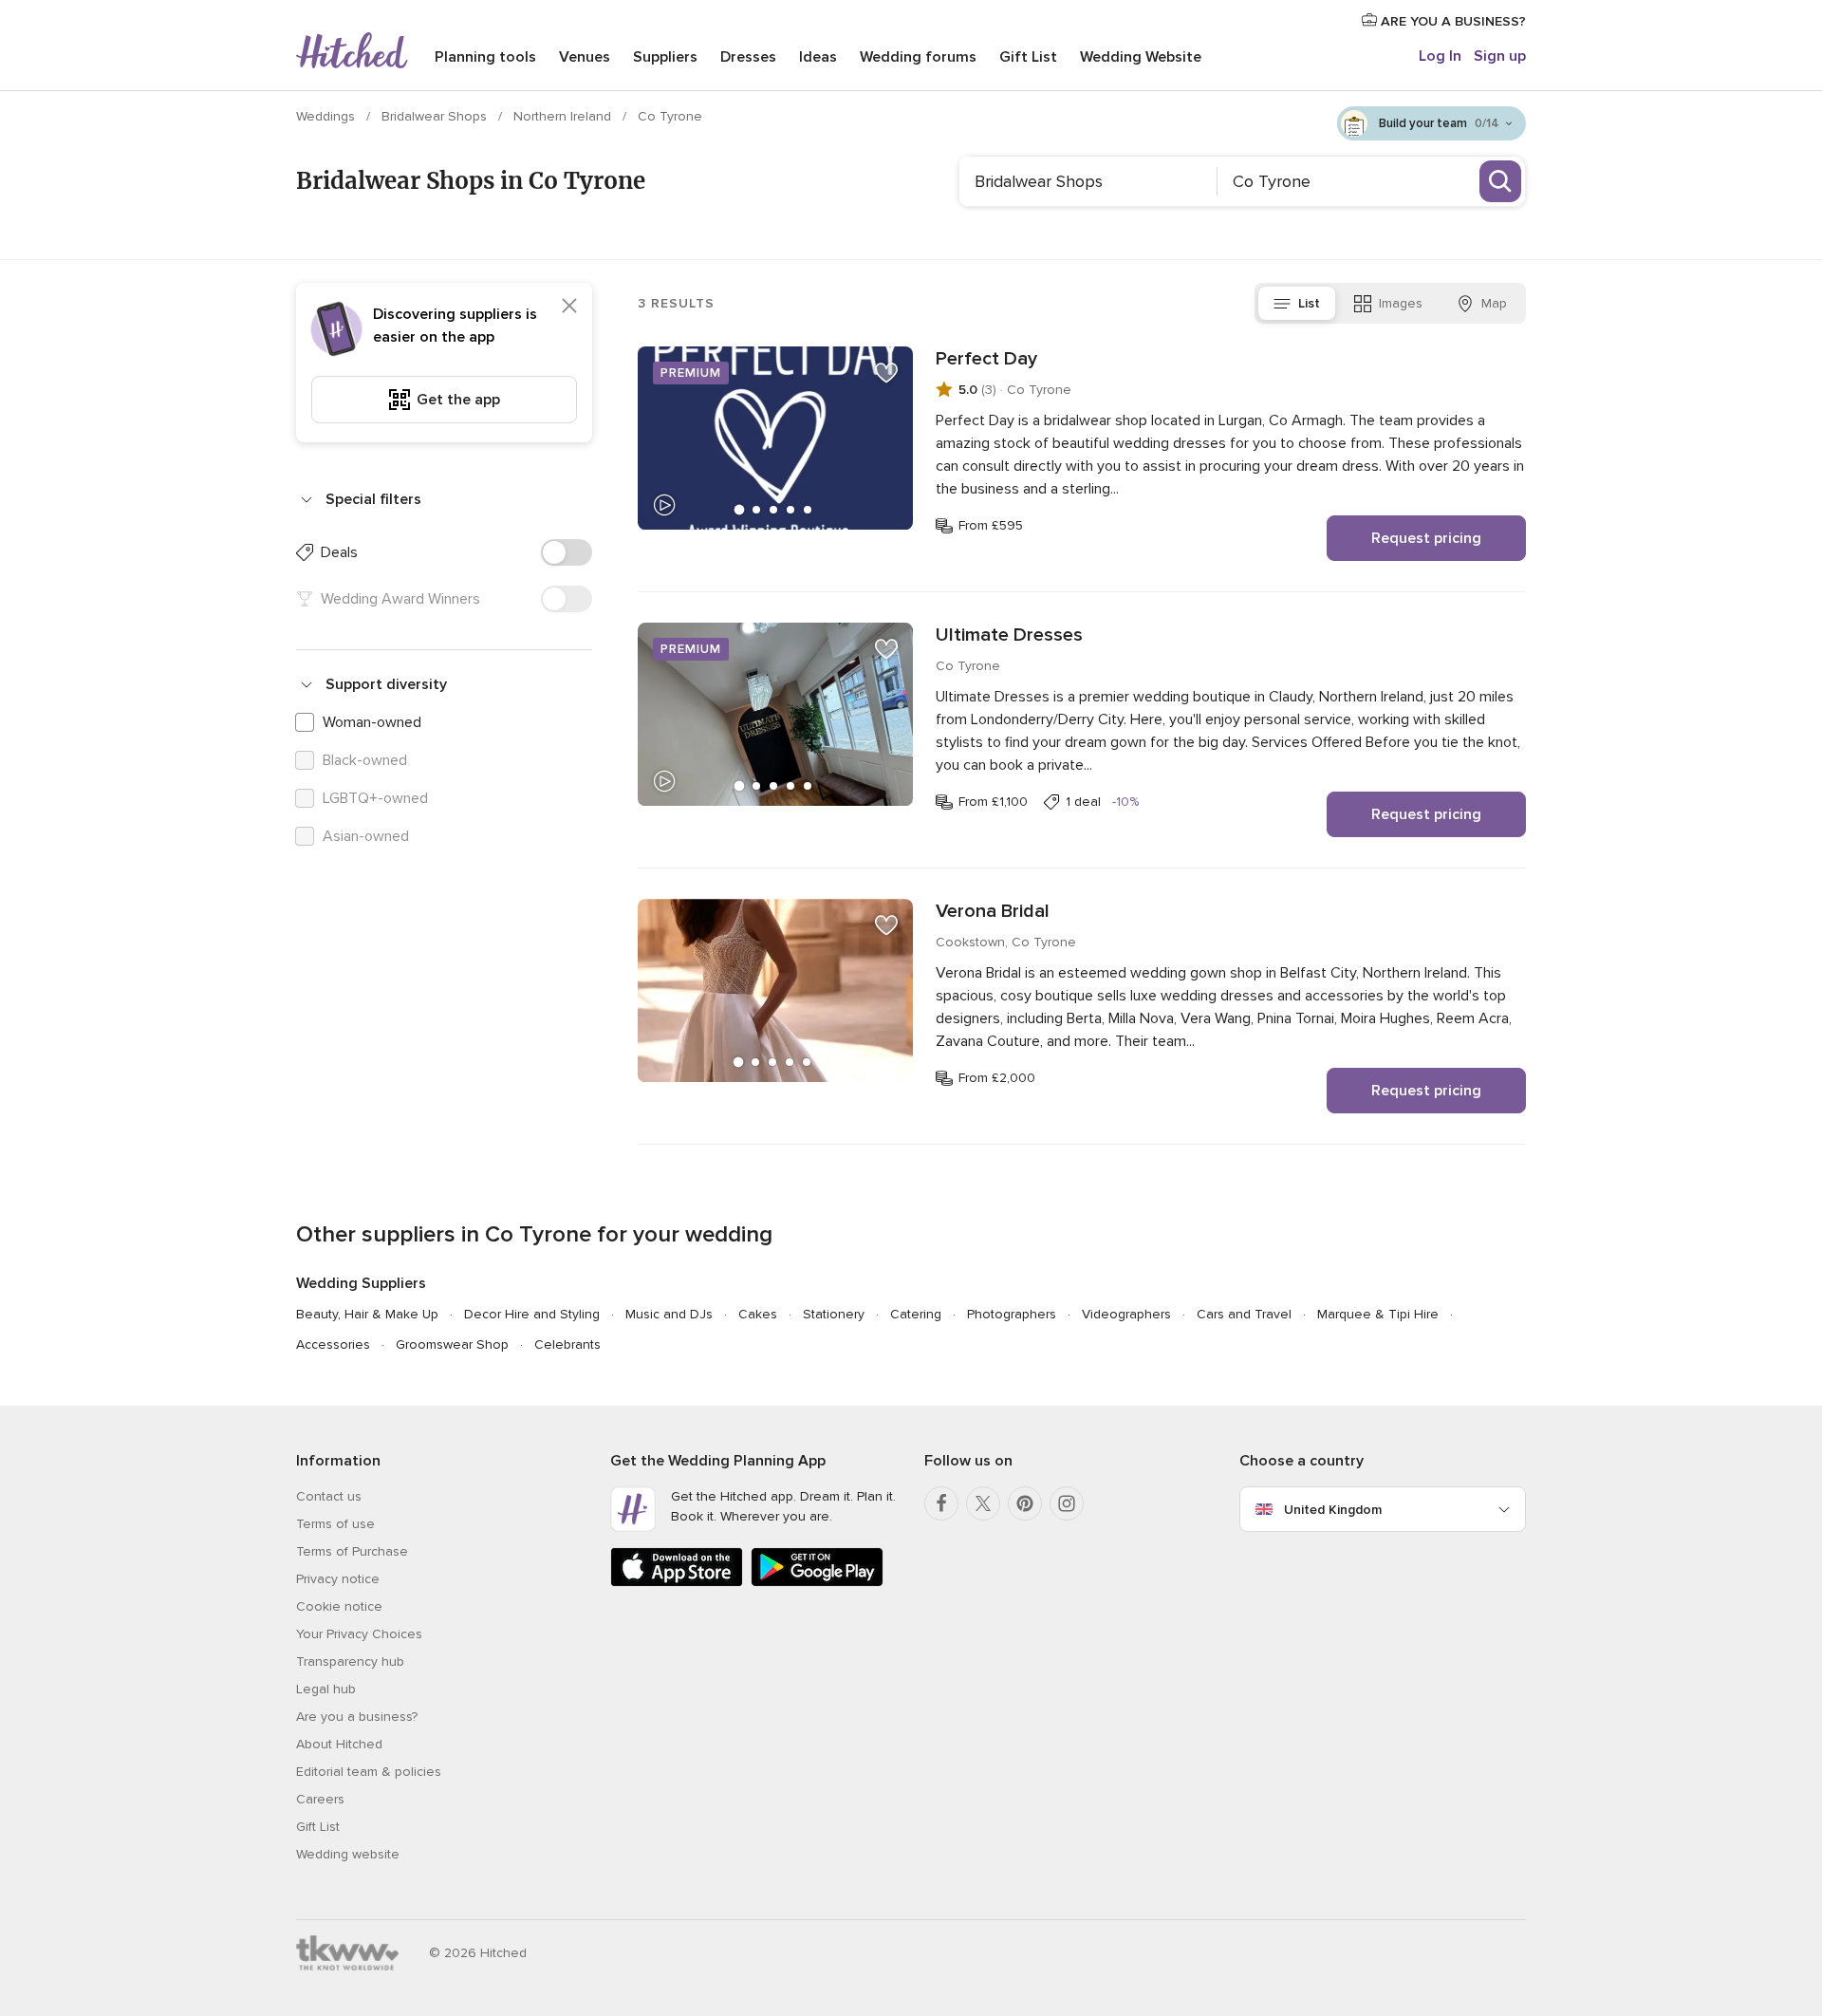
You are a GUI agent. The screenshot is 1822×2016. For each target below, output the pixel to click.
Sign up (1500, 56)
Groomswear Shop (452, 1344)
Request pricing (1426, 538)
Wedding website (348, 1854)
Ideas (818, 57)
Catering (916, 1314)
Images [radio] (1401, 303)
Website (1141, 57)
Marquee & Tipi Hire (1378, 1314)
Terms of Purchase (352, 1551)
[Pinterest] (1025, 1503)
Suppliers (665, 57)
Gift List (1028, 57)
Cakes (758, 1314)
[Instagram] (1067, 1503)
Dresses (748, 57)
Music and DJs (669, 1314)
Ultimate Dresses (1009, 635)
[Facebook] (941, 1503)
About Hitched (339, 1744)
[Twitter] (983, 1503)
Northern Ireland (564, 116)
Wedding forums (918, 57)
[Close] (569, 306)
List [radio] (1309, 303)
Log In (1440, 56)
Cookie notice (339, 1606)
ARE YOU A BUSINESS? (1451, 21)
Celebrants (567, 1344)
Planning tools (485, 57)
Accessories (333, 1344)
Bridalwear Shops (436, 116)
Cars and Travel (1244, 1314)
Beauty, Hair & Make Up (367, 1314)
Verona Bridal (993, 911)
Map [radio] (1494, 303)
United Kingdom (1333, 1510)
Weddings (327, 116)
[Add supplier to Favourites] (886, 373)
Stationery (834, 1314)
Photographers (1012, 1314)
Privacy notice (338, 1579)
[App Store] (677, 1583)
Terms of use (335, 1524)
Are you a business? (357, 1717)
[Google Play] (817, 1583)
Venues (585, 57)
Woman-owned (372, 722)
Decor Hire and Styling (532, 1314)
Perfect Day (986, 359)
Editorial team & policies (369, 1772)
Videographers (1126, 1314)
